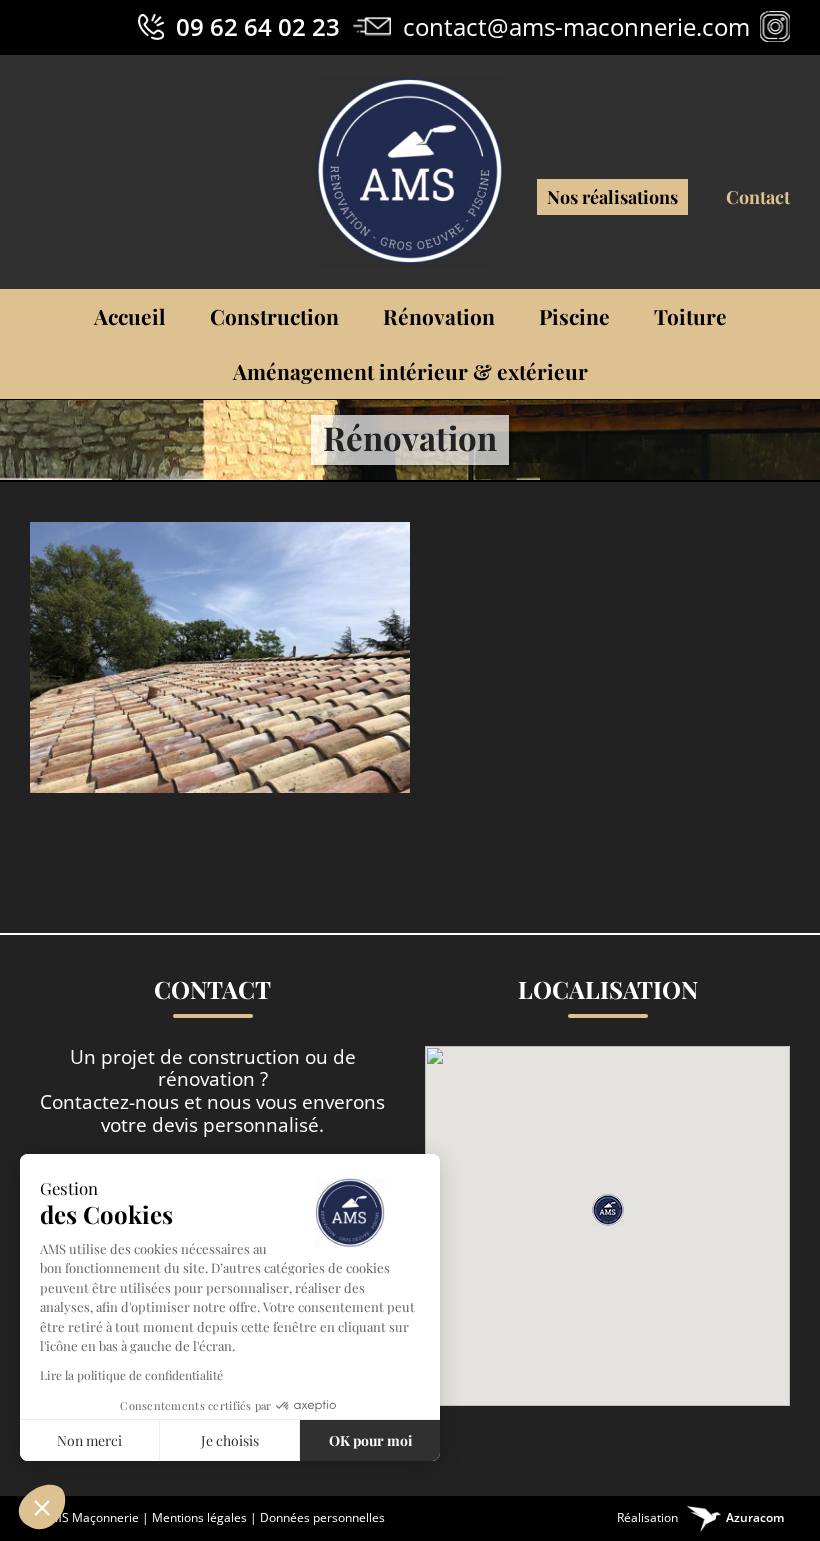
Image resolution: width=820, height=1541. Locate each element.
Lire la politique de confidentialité (131, 1375)
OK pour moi (370, 1440)
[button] (608, 1210)
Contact (758, 197)
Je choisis (230, 1440)
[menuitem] (130, 316)
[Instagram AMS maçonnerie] (775, 26)
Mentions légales (199, 1517)
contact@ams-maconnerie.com (576, 26)
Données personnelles (322, 1517)
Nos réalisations (612, 197)
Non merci (89, 1440)
